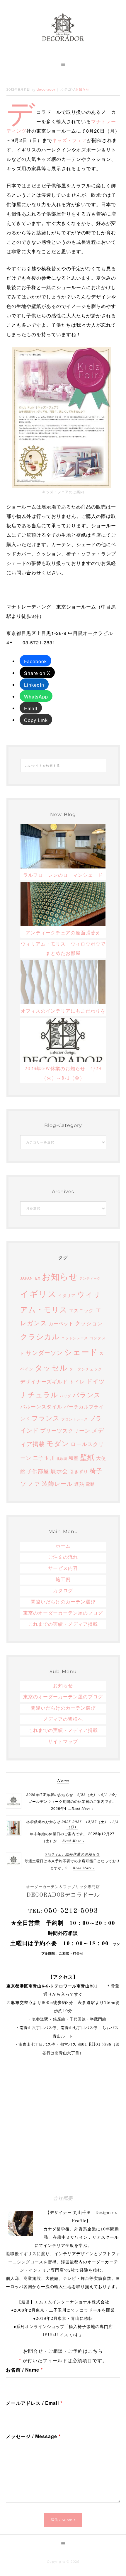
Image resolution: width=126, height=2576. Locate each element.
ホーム (63, 1546)
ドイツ (96, 1381)
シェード (81, 1352)
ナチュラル (39, 1394)
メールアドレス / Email (34, 2403)
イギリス (38, 1293)
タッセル (51, 1367)
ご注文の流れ (63, 1558)
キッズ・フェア (70, 140)
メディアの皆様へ (63, 1720)
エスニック (81, 1310)
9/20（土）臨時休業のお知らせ (72, 1855)
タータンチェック (86, 1369)
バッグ (65, 1396)
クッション (89, 1323)
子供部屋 (38, 1471)
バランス (87, 1394)
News (63, 1781)
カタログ (63, 1591)
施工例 (63, 1580)
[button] (63, 64)
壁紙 (87, 1457)
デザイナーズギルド (44, 1381)
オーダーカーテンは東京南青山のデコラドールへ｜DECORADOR (63, 27)
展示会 (59, 1471)
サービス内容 (63, 1569)
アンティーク (90, 1278)
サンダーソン (44, 1352)
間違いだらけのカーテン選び (63, 1602)
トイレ (77, 1381)
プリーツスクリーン (65, 1430)
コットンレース (75, 1338)
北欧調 (62, 1459)
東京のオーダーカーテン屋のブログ (63, 1613)
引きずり (79, 1471)
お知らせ (82, 89)
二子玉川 (44, 1458)
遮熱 (79, 1484)
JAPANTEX (30, 1278)
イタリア (67, 1295)
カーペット (61, 1323)
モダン (58, 1443)
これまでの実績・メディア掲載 (63, 1625)
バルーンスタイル (41, 1406)
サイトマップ (63, 1742)
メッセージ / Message (33, 2436)
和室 (74, 1458)
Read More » (82, 1809)
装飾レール (57, 1483)
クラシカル (40, 1336)
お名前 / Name (24, 2370)
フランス (46, 1418)
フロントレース (75, 1419)
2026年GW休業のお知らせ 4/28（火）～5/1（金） (72, 1795)
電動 (90, 1484)
